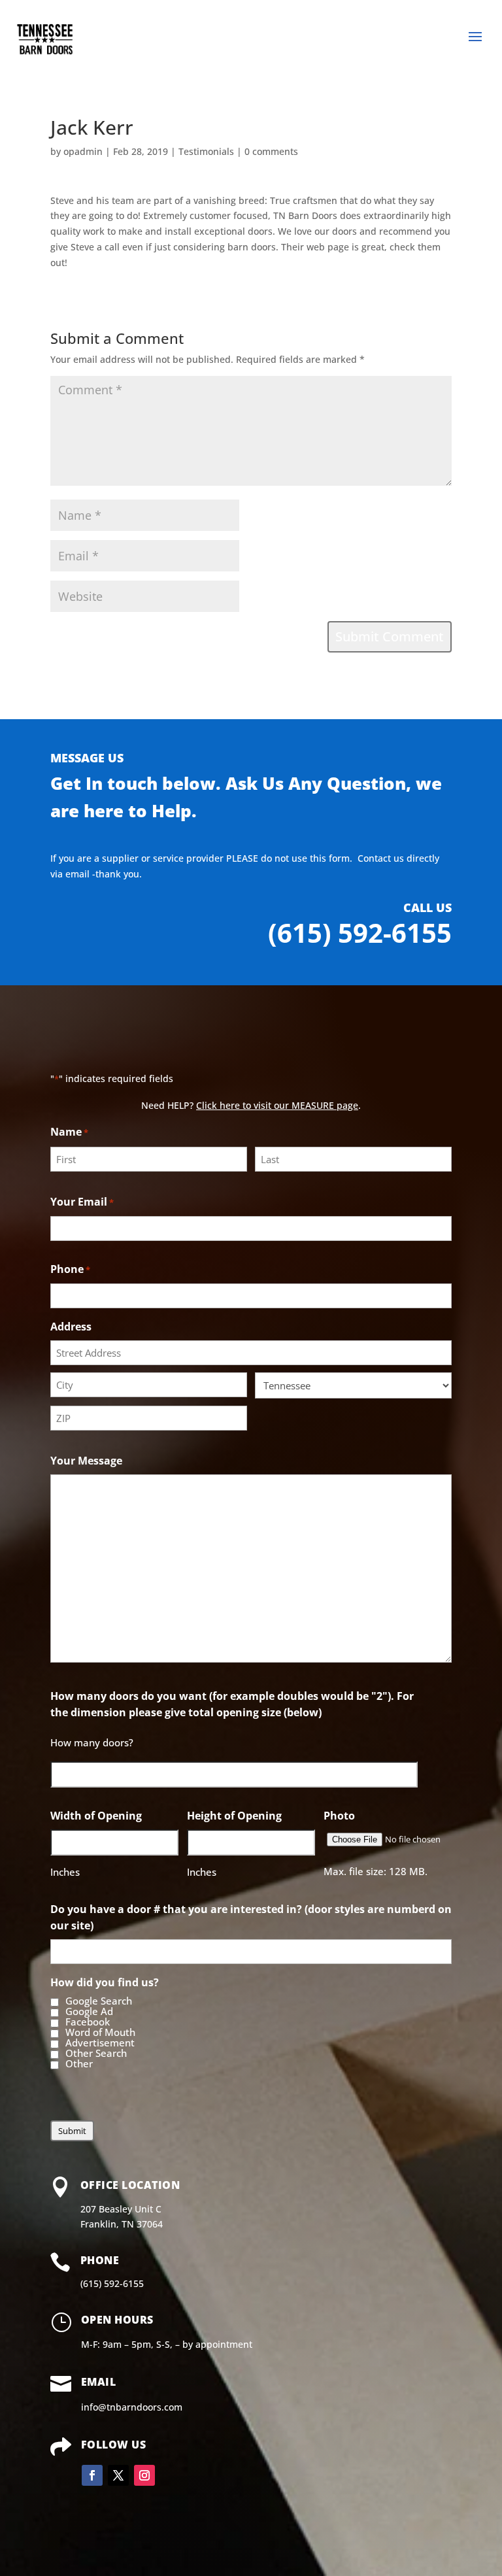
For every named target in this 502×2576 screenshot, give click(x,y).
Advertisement (100, 2043)
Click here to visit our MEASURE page (277, 1105)
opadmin (83, 151)
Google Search (99, 2001)
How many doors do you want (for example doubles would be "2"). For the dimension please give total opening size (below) (232, 1704)
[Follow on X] (118, 2475)
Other (79, 2064)
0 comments (271, 151)
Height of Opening (234, 1816)
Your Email (82, 1202)
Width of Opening (96, 1816)
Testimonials (206, 151)
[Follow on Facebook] (92, 2475)
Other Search (96, 2054)
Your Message (86, 1461)
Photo (339, 1816)
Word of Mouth (100, 2033)
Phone (70, 1269)
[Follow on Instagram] (144, 2475)
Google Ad (89, 2012)
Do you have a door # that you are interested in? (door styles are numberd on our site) (251, 1917)
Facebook (88, 2022)
